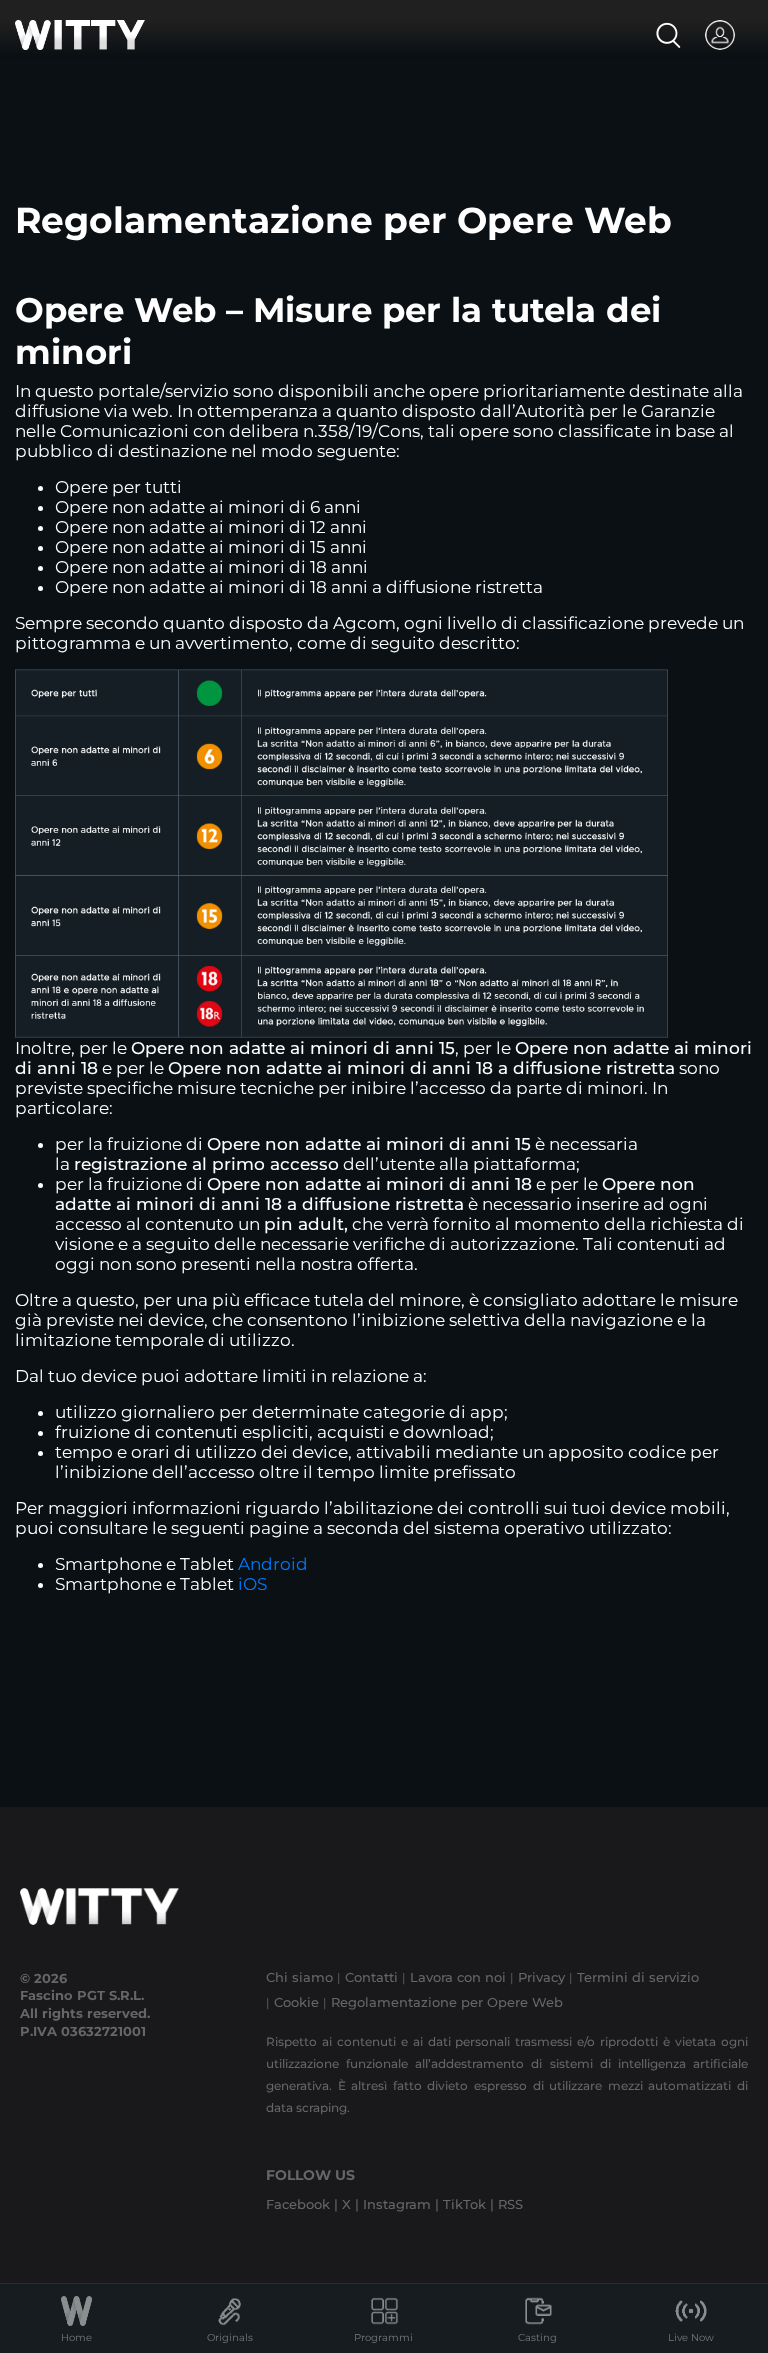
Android (273, 1564)
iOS (252, 1584)
